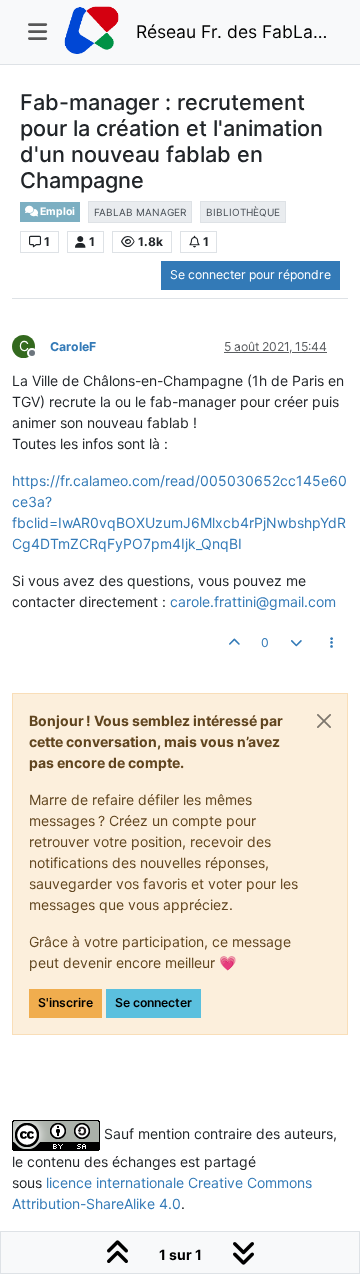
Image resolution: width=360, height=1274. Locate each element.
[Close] (324, 721)
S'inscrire (65, 1002)
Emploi (56, 211)
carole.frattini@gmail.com (253, 601)
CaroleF (73, 346)
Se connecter (153, 1002)
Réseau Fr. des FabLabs (234, 31)
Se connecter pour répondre (250, 274)
